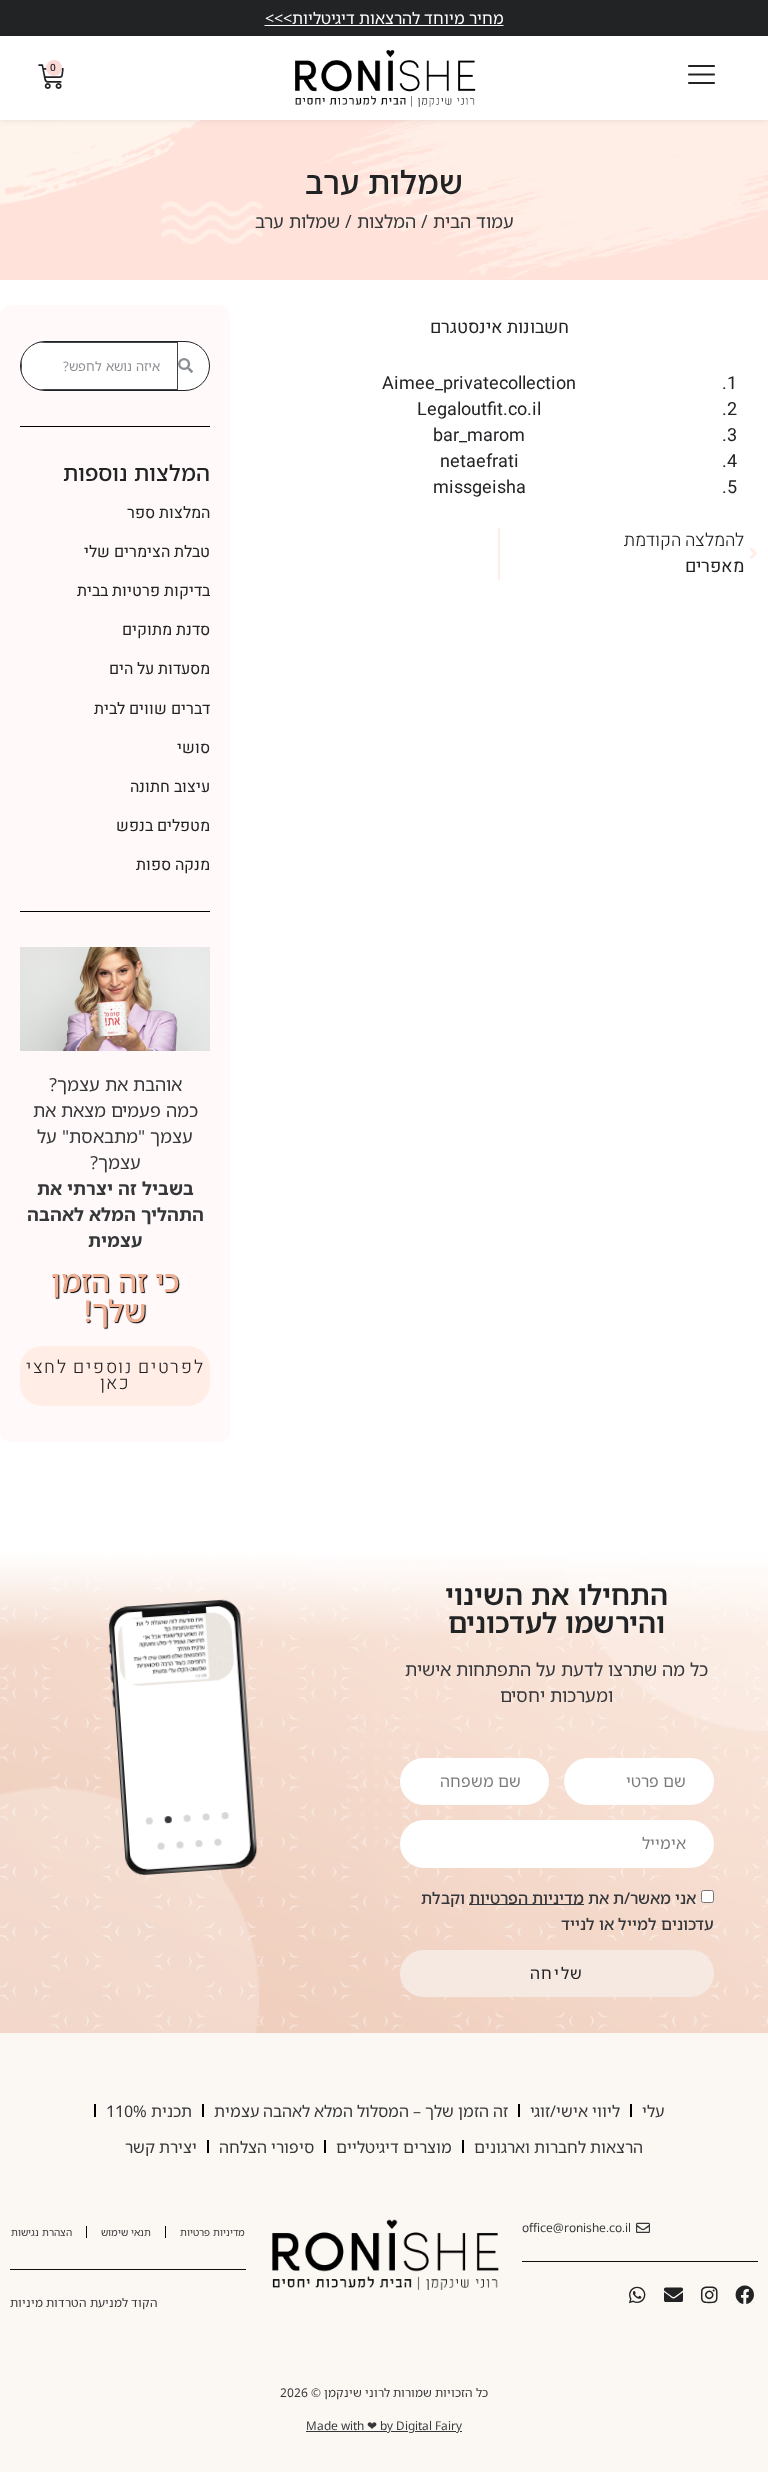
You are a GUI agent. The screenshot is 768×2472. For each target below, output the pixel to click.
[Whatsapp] (638, 2295)
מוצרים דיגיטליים (394, 2147)
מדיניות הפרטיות (526, 1897)
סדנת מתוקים (166, 630)
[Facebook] (744, 2295)
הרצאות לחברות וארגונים (558, 2147)
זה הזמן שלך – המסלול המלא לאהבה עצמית (361, 2111)
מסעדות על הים (159, 669)
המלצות (386, 221)
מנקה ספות (173, 865)
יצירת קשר (161, 2147)
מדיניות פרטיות (212, 2232)
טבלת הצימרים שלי (147, 552)
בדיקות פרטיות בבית (143, 591)
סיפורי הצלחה (266, 2147)
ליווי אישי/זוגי (575, 2111)
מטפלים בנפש (163, 826)
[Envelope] (673, 2295)
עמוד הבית (473, 221)
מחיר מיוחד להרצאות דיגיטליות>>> (384, 18)
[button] (149, 1821)
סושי (193, 748)
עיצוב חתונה (170, 787)
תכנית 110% (149, 2111)
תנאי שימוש (126, 2232)
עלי (653, 2111)
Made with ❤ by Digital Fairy (384, 2425)
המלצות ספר (168, 513)
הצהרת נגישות (41, 2232)
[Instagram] (709, 2295)
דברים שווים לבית (152, 709)
